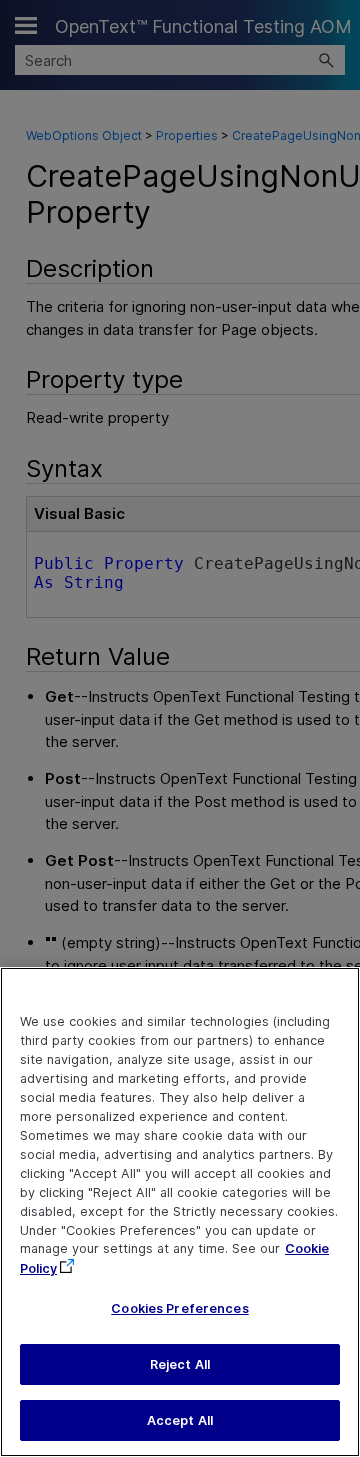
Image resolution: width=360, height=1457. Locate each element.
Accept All (180, 1420)
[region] (180, 1212)
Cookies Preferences (179, 1308)
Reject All (180, 1364)
